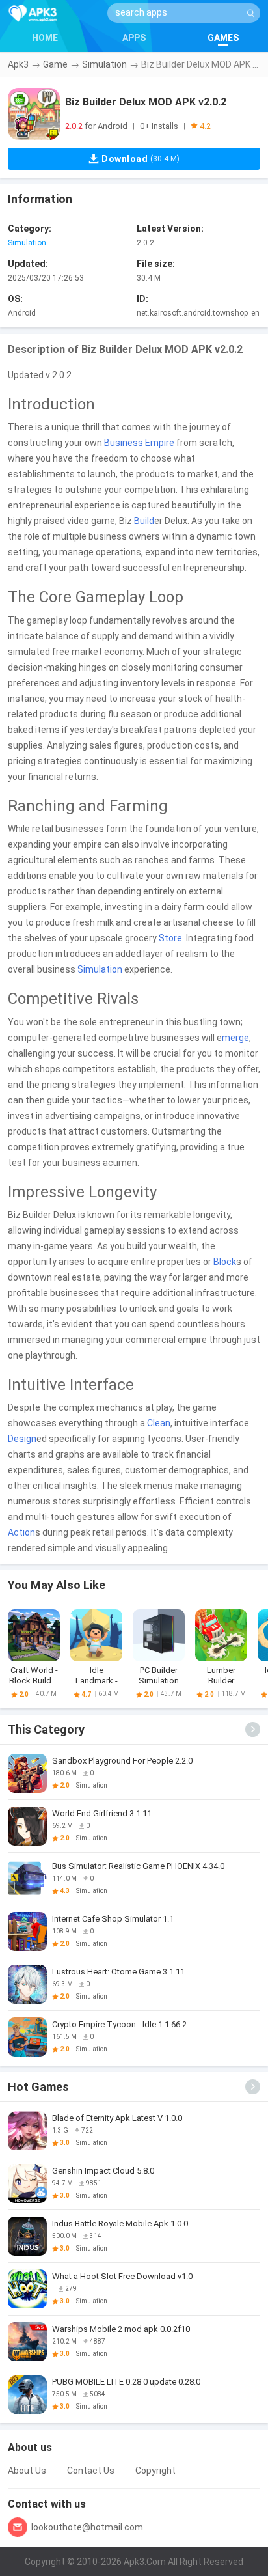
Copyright (155, 2471)
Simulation (104, 64)
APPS (134, 38)
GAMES (223, 38)
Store (170, 938)
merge (235, 1038)
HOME (45, 38)
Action (21, 1532)
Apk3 (18, 64)
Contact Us (91, 2471)
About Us (27, 2471)
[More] (253, 1729)
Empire (160, 443)
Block (225, 1262)
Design (22, 1439)
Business (124, 443)
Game (55, 64)
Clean (159, 1423)
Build (144, 521)
